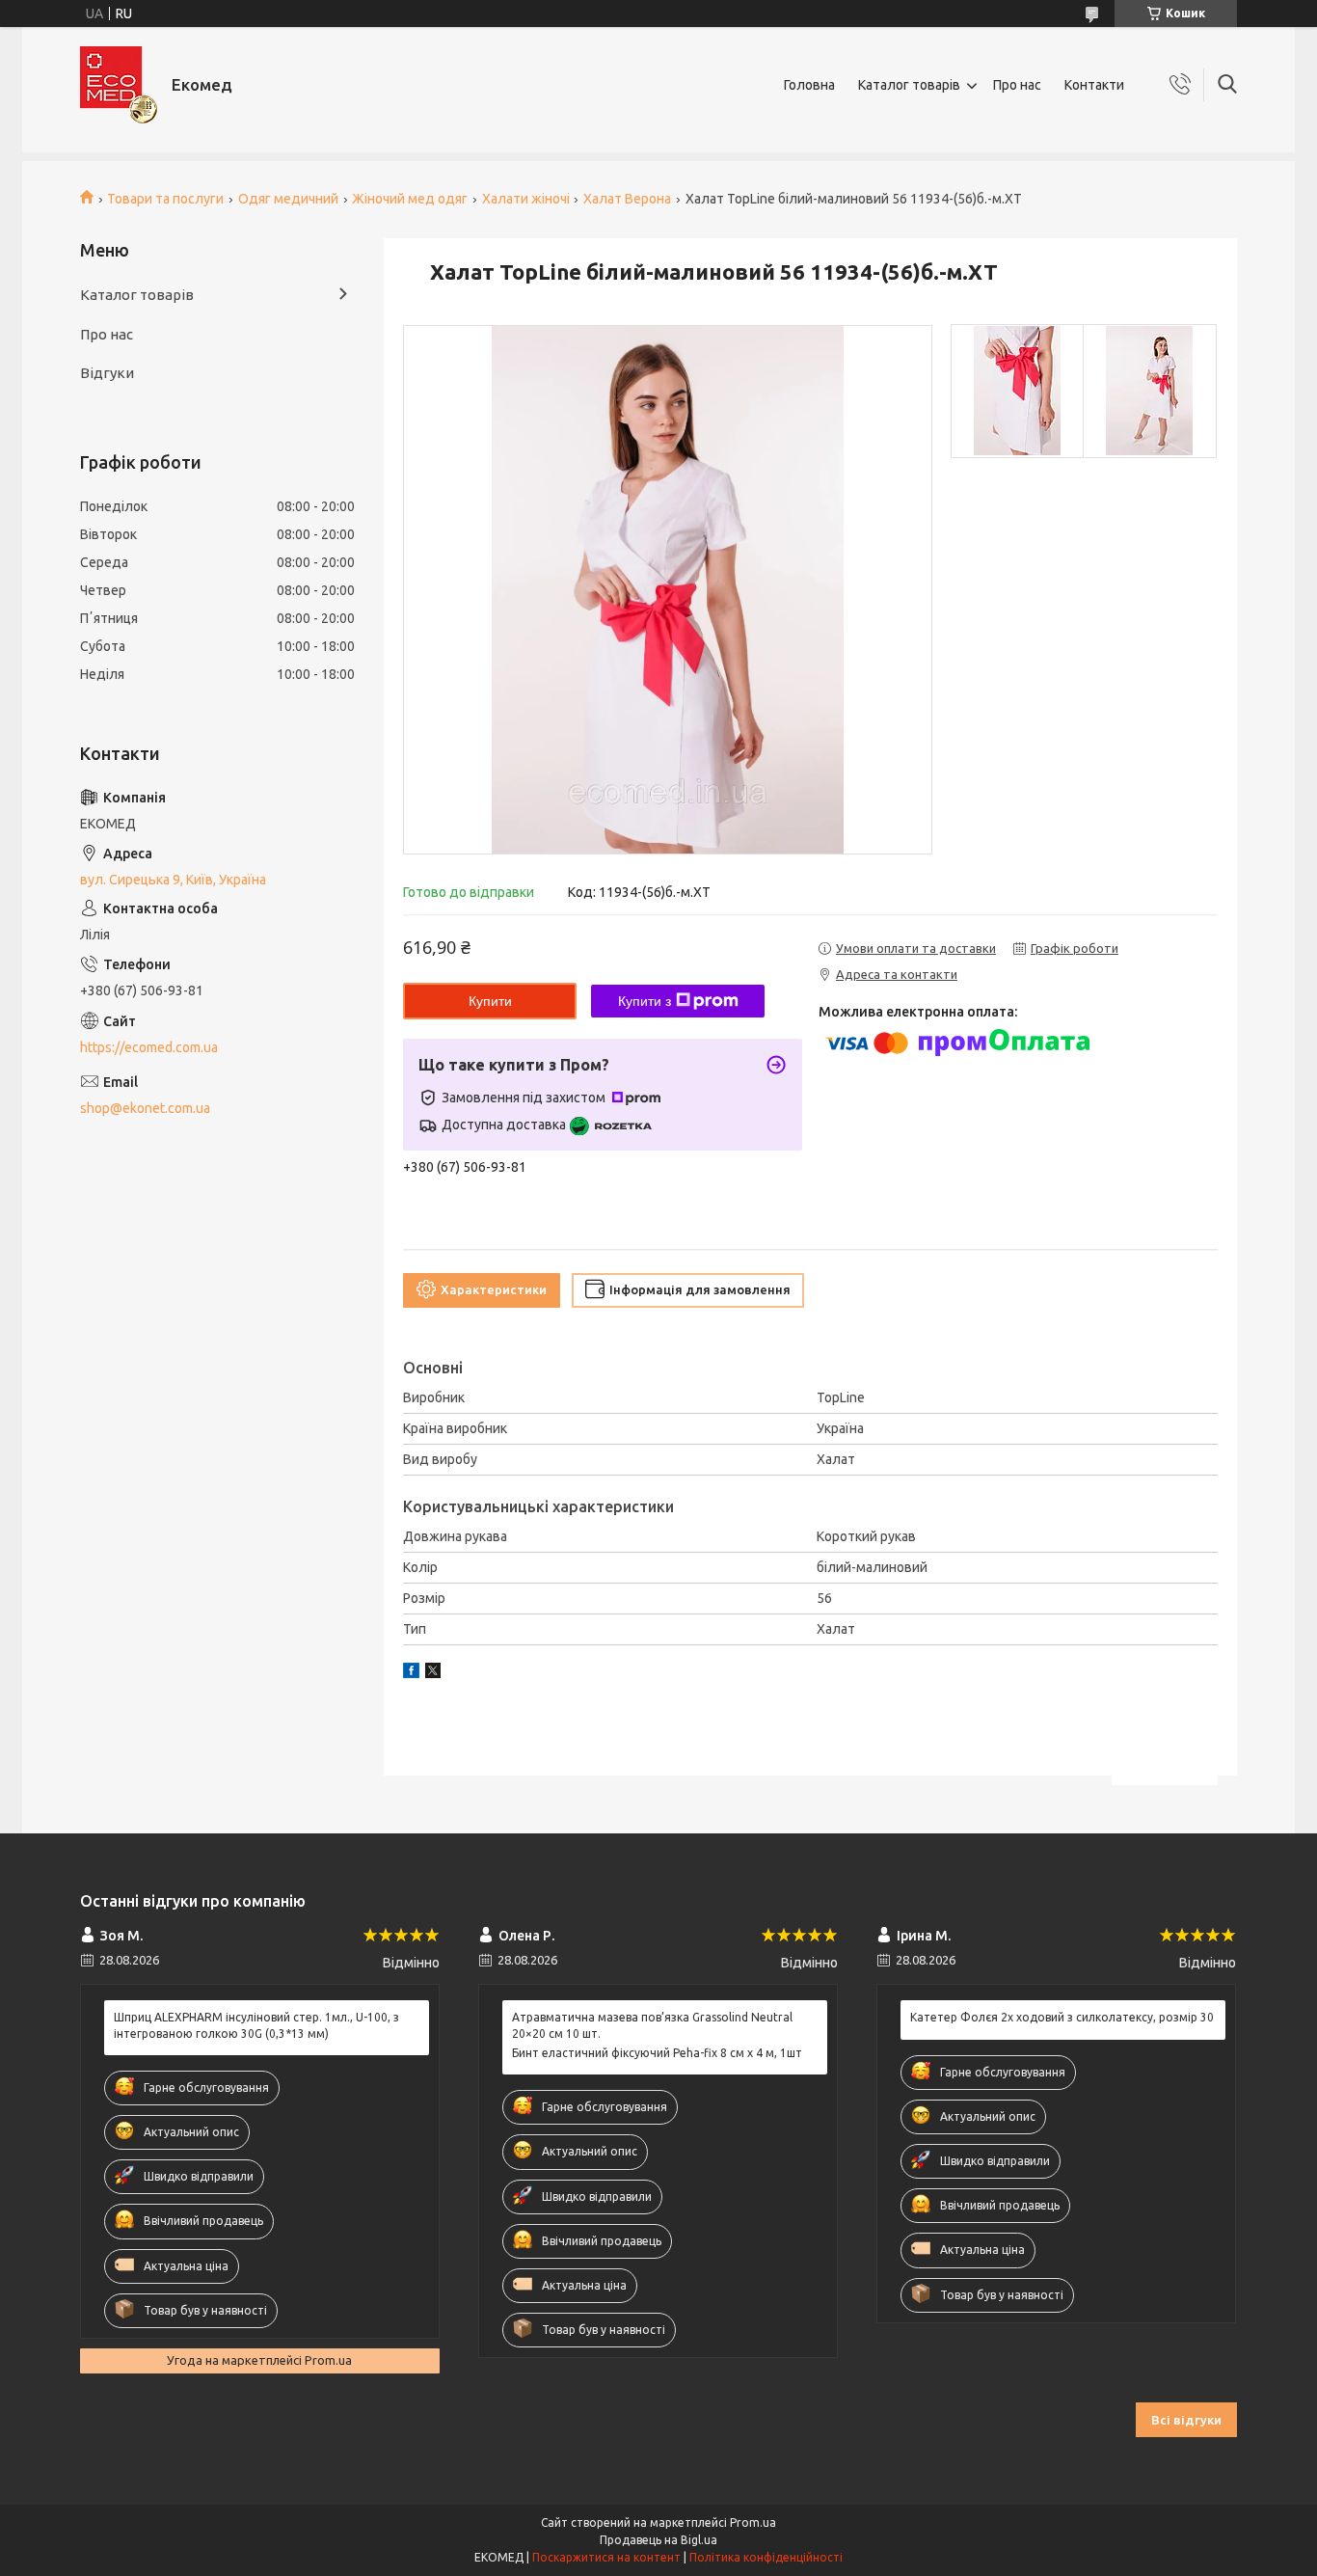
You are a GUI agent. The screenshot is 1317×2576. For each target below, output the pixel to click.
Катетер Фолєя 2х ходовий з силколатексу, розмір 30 (1062, 2017)
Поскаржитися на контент (606, 2557)
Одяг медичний (288, 199)
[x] (433, 1673)
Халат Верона (627, 199)
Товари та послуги (165, 199)
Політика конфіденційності (766, 2557)
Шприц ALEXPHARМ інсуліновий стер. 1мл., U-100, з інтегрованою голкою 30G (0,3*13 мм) (256, 2025)
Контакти (1094, 85)
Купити (490, 1001)
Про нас (1017, 85)
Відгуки (107, 373)
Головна (809, 85)
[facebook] (411, 1673)
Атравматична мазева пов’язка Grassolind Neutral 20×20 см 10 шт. (652, 2025)
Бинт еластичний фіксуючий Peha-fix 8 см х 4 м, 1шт (657, 2053)
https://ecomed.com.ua (149, 1047)
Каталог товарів (909, 85)
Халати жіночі (526, 199)
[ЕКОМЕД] (119, 85)
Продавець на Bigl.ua (658, 2540)
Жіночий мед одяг (410, 199)
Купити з (645, 1001)
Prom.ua (753, 2522)
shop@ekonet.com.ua (145, 1108)
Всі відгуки (1186, 2420)
